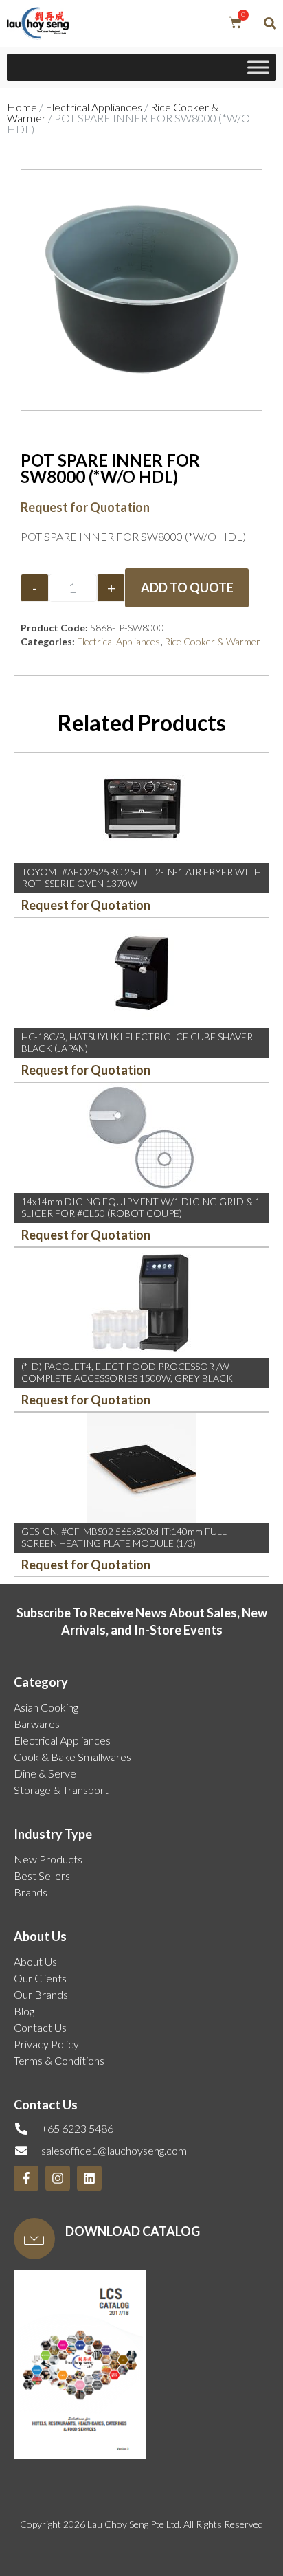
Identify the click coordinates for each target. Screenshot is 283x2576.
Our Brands (41, 1994)
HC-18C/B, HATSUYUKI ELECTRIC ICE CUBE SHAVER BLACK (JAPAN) (137, 1042)
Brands (31, 1892)
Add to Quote (187, 587)
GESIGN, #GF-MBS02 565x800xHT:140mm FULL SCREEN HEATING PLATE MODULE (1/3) (124, 1537)
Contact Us (40, 2027)
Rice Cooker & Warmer (212, 641)
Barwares (37, 1724)
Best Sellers (42, 1875)
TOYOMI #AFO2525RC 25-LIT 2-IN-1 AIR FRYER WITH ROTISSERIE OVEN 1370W (141, 877)
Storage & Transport (61, 1790)
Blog (24, 2011)
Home (22, 107)
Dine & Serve (45, 1773)
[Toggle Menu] (258, 68)
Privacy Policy (46, 2044)
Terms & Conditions (59, 2060)
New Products (48, 1859)
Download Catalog (133, 2231)
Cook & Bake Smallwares (72, 1757)
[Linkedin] (89, 2178)
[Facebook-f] (26, 2178)
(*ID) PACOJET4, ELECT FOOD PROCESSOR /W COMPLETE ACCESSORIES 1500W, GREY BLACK (127, 1372)
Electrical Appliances (94, 107)
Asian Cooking (46, 1707)
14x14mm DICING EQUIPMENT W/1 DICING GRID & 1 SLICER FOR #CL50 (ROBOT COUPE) (141, 1207)
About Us (35, 1961)
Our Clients (40, 1978)
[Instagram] (58, 2178)
